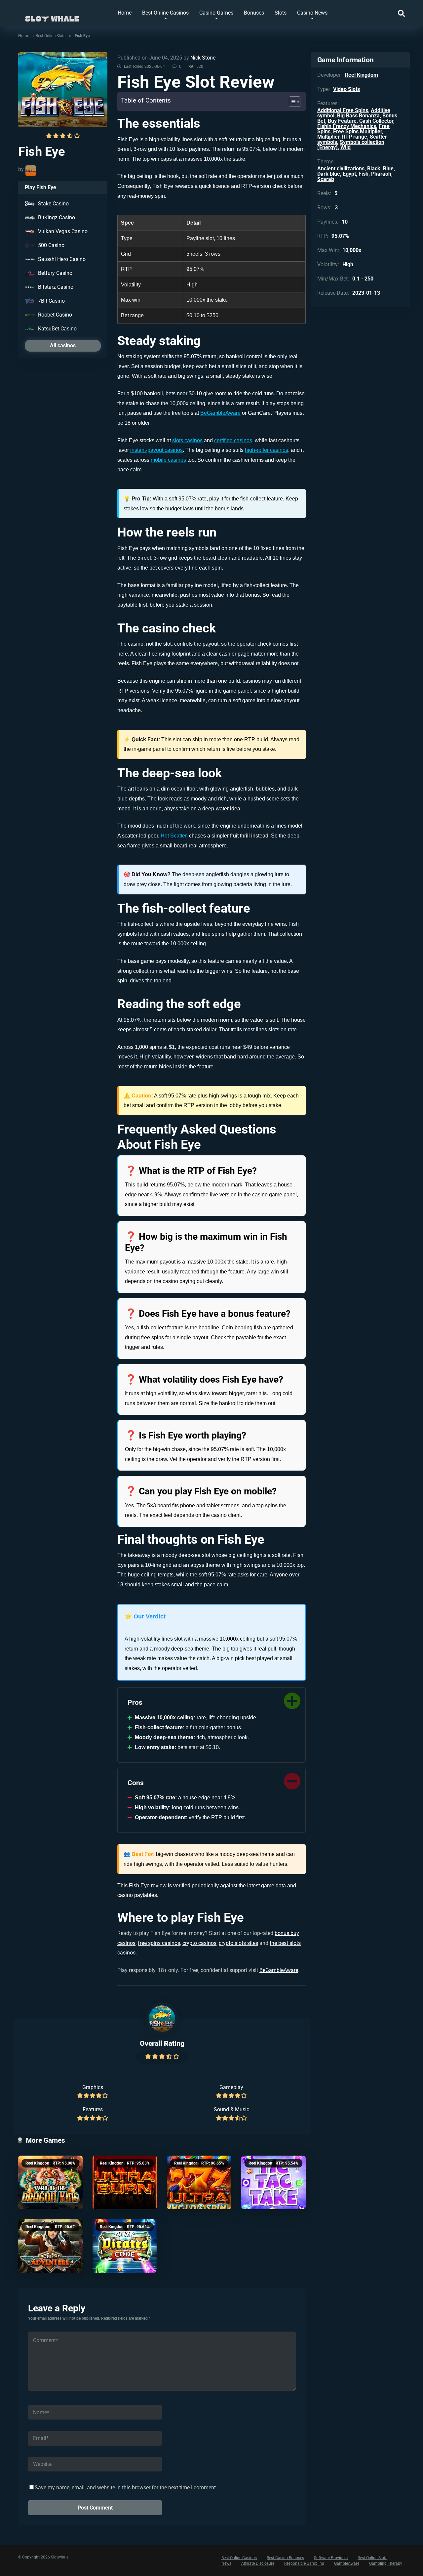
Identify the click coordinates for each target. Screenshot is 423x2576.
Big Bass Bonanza (358, 116)
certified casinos (233, 440)
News (226, 2563)
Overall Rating (162, 2043)
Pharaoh (381, 174)
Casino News (312, 13)
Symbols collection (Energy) (351, 145)
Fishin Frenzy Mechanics (347, 126)
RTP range (355, 137)
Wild (346, 147)
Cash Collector (376, 121)
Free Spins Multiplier (358, 131)
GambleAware (347, 2563)
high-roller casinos (267, 450)
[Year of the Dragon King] (50, 2183)
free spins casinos (159, 1943)
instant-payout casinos (156, 450)
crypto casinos (199, 1943)
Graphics (93, 2087)
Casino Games (216, 13)
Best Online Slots (51, 36)
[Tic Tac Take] (273, 2183)
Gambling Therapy (386, 2563)
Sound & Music (231, 2109)
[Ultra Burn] (125, 2183)
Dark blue (329, 174)
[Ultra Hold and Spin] (199, 2183)
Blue (388, 169)
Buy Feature (342, 121)
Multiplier (328, 137)
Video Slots (346, 89)
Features (93, 2109)
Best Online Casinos (165, 13)
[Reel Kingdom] (31, 171)
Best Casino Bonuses (285, 2558)
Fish (364, 174)
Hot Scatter (173, 836)
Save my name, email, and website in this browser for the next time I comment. (126, 2488)
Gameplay (231, 2087)
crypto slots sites (238, 1943)
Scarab (326, 179)
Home (125, 13)
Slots (281, 13)
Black (374, 169)
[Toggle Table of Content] (291, 102)
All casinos (63, 345)
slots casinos (187, 440)
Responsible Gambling (304, 2563)
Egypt (349, 174)
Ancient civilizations (341, 169)
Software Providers (331, 2558)
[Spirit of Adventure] (50, 2246)
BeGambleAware (220, 413)
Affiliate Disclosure (258, 2563)
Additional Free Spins (343, 110)
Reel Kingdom (38, 2163)
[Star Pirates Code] (125, 2246)
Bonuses (254, 13)
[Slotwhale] (52, 16)
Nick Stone (203, 58)
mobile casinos (168, 460)
